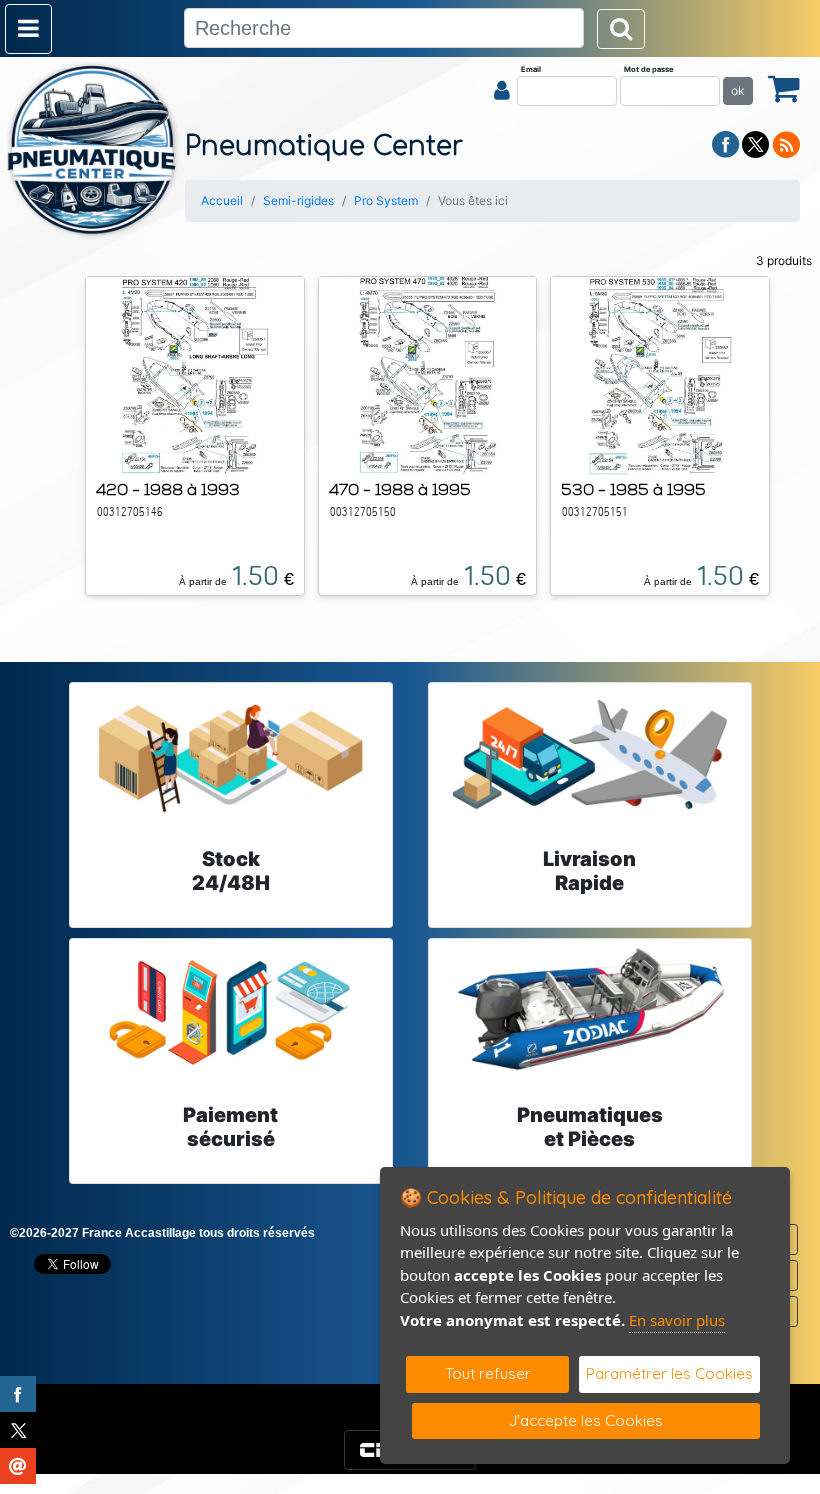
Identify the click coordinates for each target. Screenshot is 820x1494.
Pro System (386, 200)
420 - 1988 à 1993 (168, 489)
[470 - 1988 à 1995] (427, 374)
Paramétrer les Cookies (669, 1373)
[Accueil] (92, 150)
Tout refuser (488, 1373)
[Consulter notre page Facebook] (726, 143)
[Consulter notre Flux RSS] (786, 143)
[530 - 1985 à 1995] (660, 374)
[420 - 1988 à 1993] (194, 374)
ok (738, 90)
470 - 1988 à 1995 (400, 489)
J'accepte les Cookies (586, 1420)
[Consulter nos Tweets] (755, 143)
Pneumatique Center (324, 146)
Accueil (222, 200)
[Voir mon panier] (784, 87)
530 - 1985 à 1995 (633, 489)
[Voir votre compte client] (502, 90)
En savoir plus (677, 1320)
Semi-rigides (298, 200)
